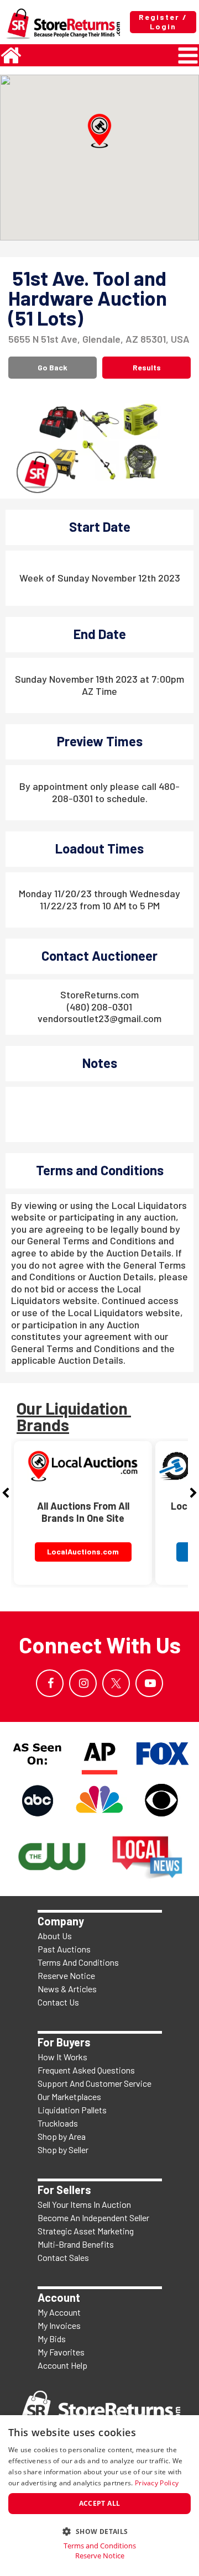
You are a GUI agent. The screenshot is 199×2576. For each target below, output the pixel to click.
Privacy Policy (157, 2483)
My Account (59, 2312)
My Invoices (59, 2325)
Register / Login (163, 22)
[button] (99, 131)
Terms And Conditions (78, 1962)
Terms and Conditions (100, 2546)
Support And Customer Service (95, 2083)
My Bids (52, 2339)
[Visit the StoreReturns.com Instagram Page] (83, 1683)
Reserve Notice (66, 1975)
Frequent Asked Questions (86, 2070)
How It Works (62, 2057)
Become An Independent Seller (93, 2218)
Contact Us (58, 2002)
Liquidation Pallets (72, 2110)
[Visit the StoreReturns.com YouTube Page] (149, 1683)
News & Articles (67, 1989)
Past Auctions (64, 1949)
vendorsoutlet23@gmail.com (99, 1018)
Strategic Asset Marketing (86, 2231)
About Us (55, 1936)
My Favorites (61, 2352)
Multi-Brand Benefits (76, 2244)
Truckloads (58, 2123)
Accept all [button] (100, 2503)
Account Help (62, 2365)
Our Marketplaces (69, 2096)
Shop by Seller (63, 2150)
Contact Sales (63, 2257)
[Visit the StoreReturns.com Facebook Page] (50, 1683)
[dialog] (99, 2496)
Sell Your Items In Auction (84, 2204)
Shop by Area (62, 2136)
